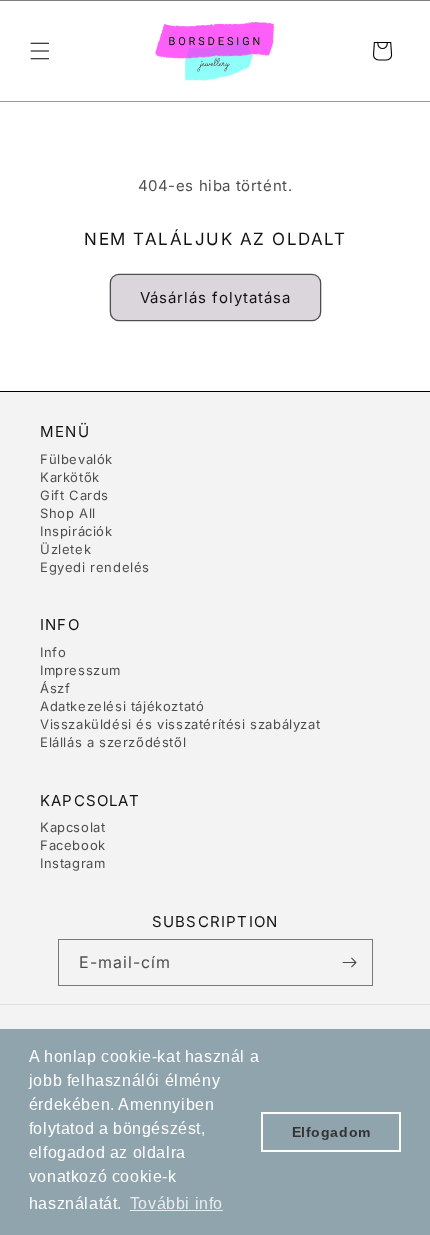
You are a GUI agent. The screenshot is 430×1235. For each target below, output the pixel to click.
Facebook (73, 845)
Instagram (72, 863)
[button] (40, 51)
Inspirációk (76, 531)
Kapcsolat (72, 827)
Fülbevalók (76, 459)
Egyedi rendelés (95, 567)
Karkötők (70, 477)
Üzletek (65, 549)
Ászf (55, 688)
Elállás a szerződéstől (113, 742)
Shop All (68, 513)
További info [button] (176, 1203)
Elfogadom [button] (331, 1132)
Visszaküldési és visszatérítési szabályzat (180, 724)
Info (53, 652)
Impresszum (80, 670)
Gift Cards (74, 495)
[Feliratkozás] (350, 962)
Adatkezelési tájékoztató (122, 706)
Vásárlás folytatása (215, 297)
